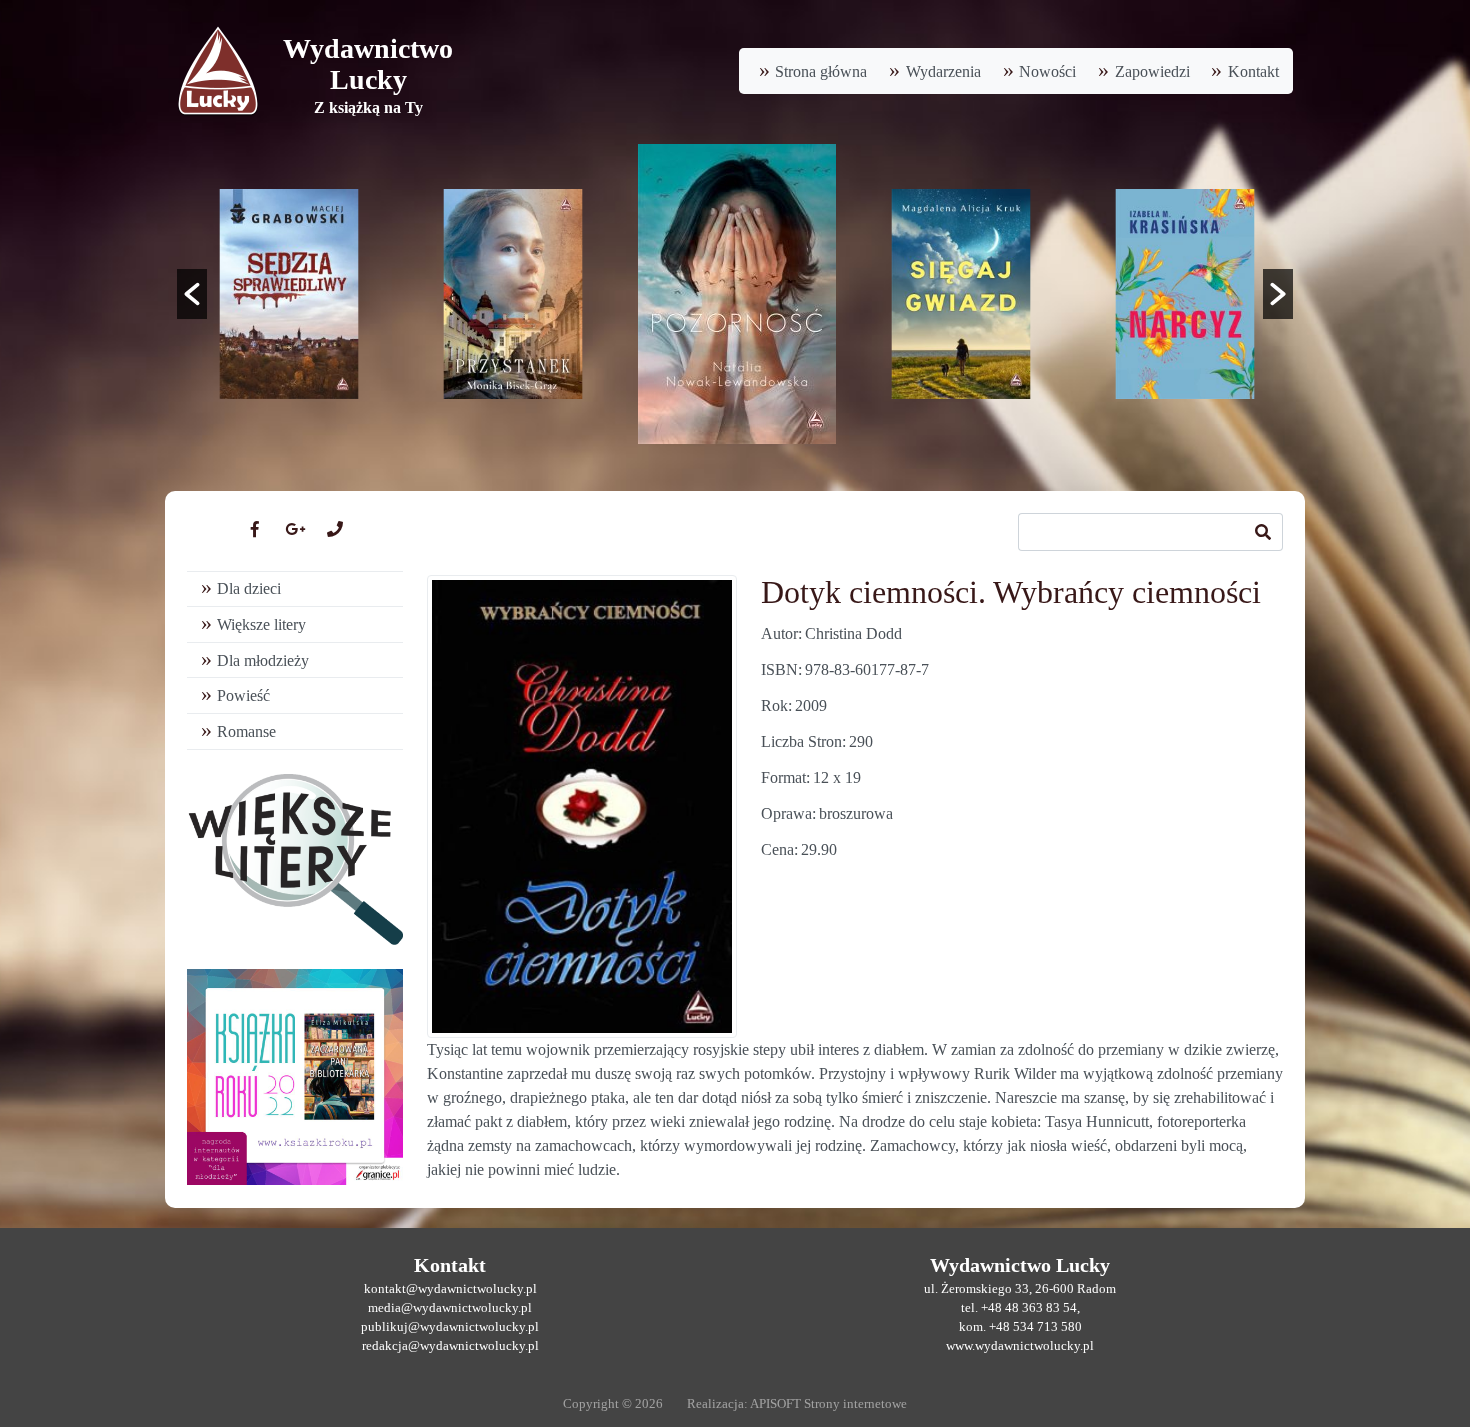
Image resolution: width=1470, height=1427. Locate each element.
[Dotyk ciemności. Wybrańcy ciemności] (582, 806)
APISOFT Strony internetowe (828, 1404)
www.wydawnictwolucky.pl (1020, 1346)
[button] (192, 294)
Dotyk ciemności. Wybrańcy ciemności (1011, 592)
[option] (289, 294)
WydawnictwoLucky (368, 64)
